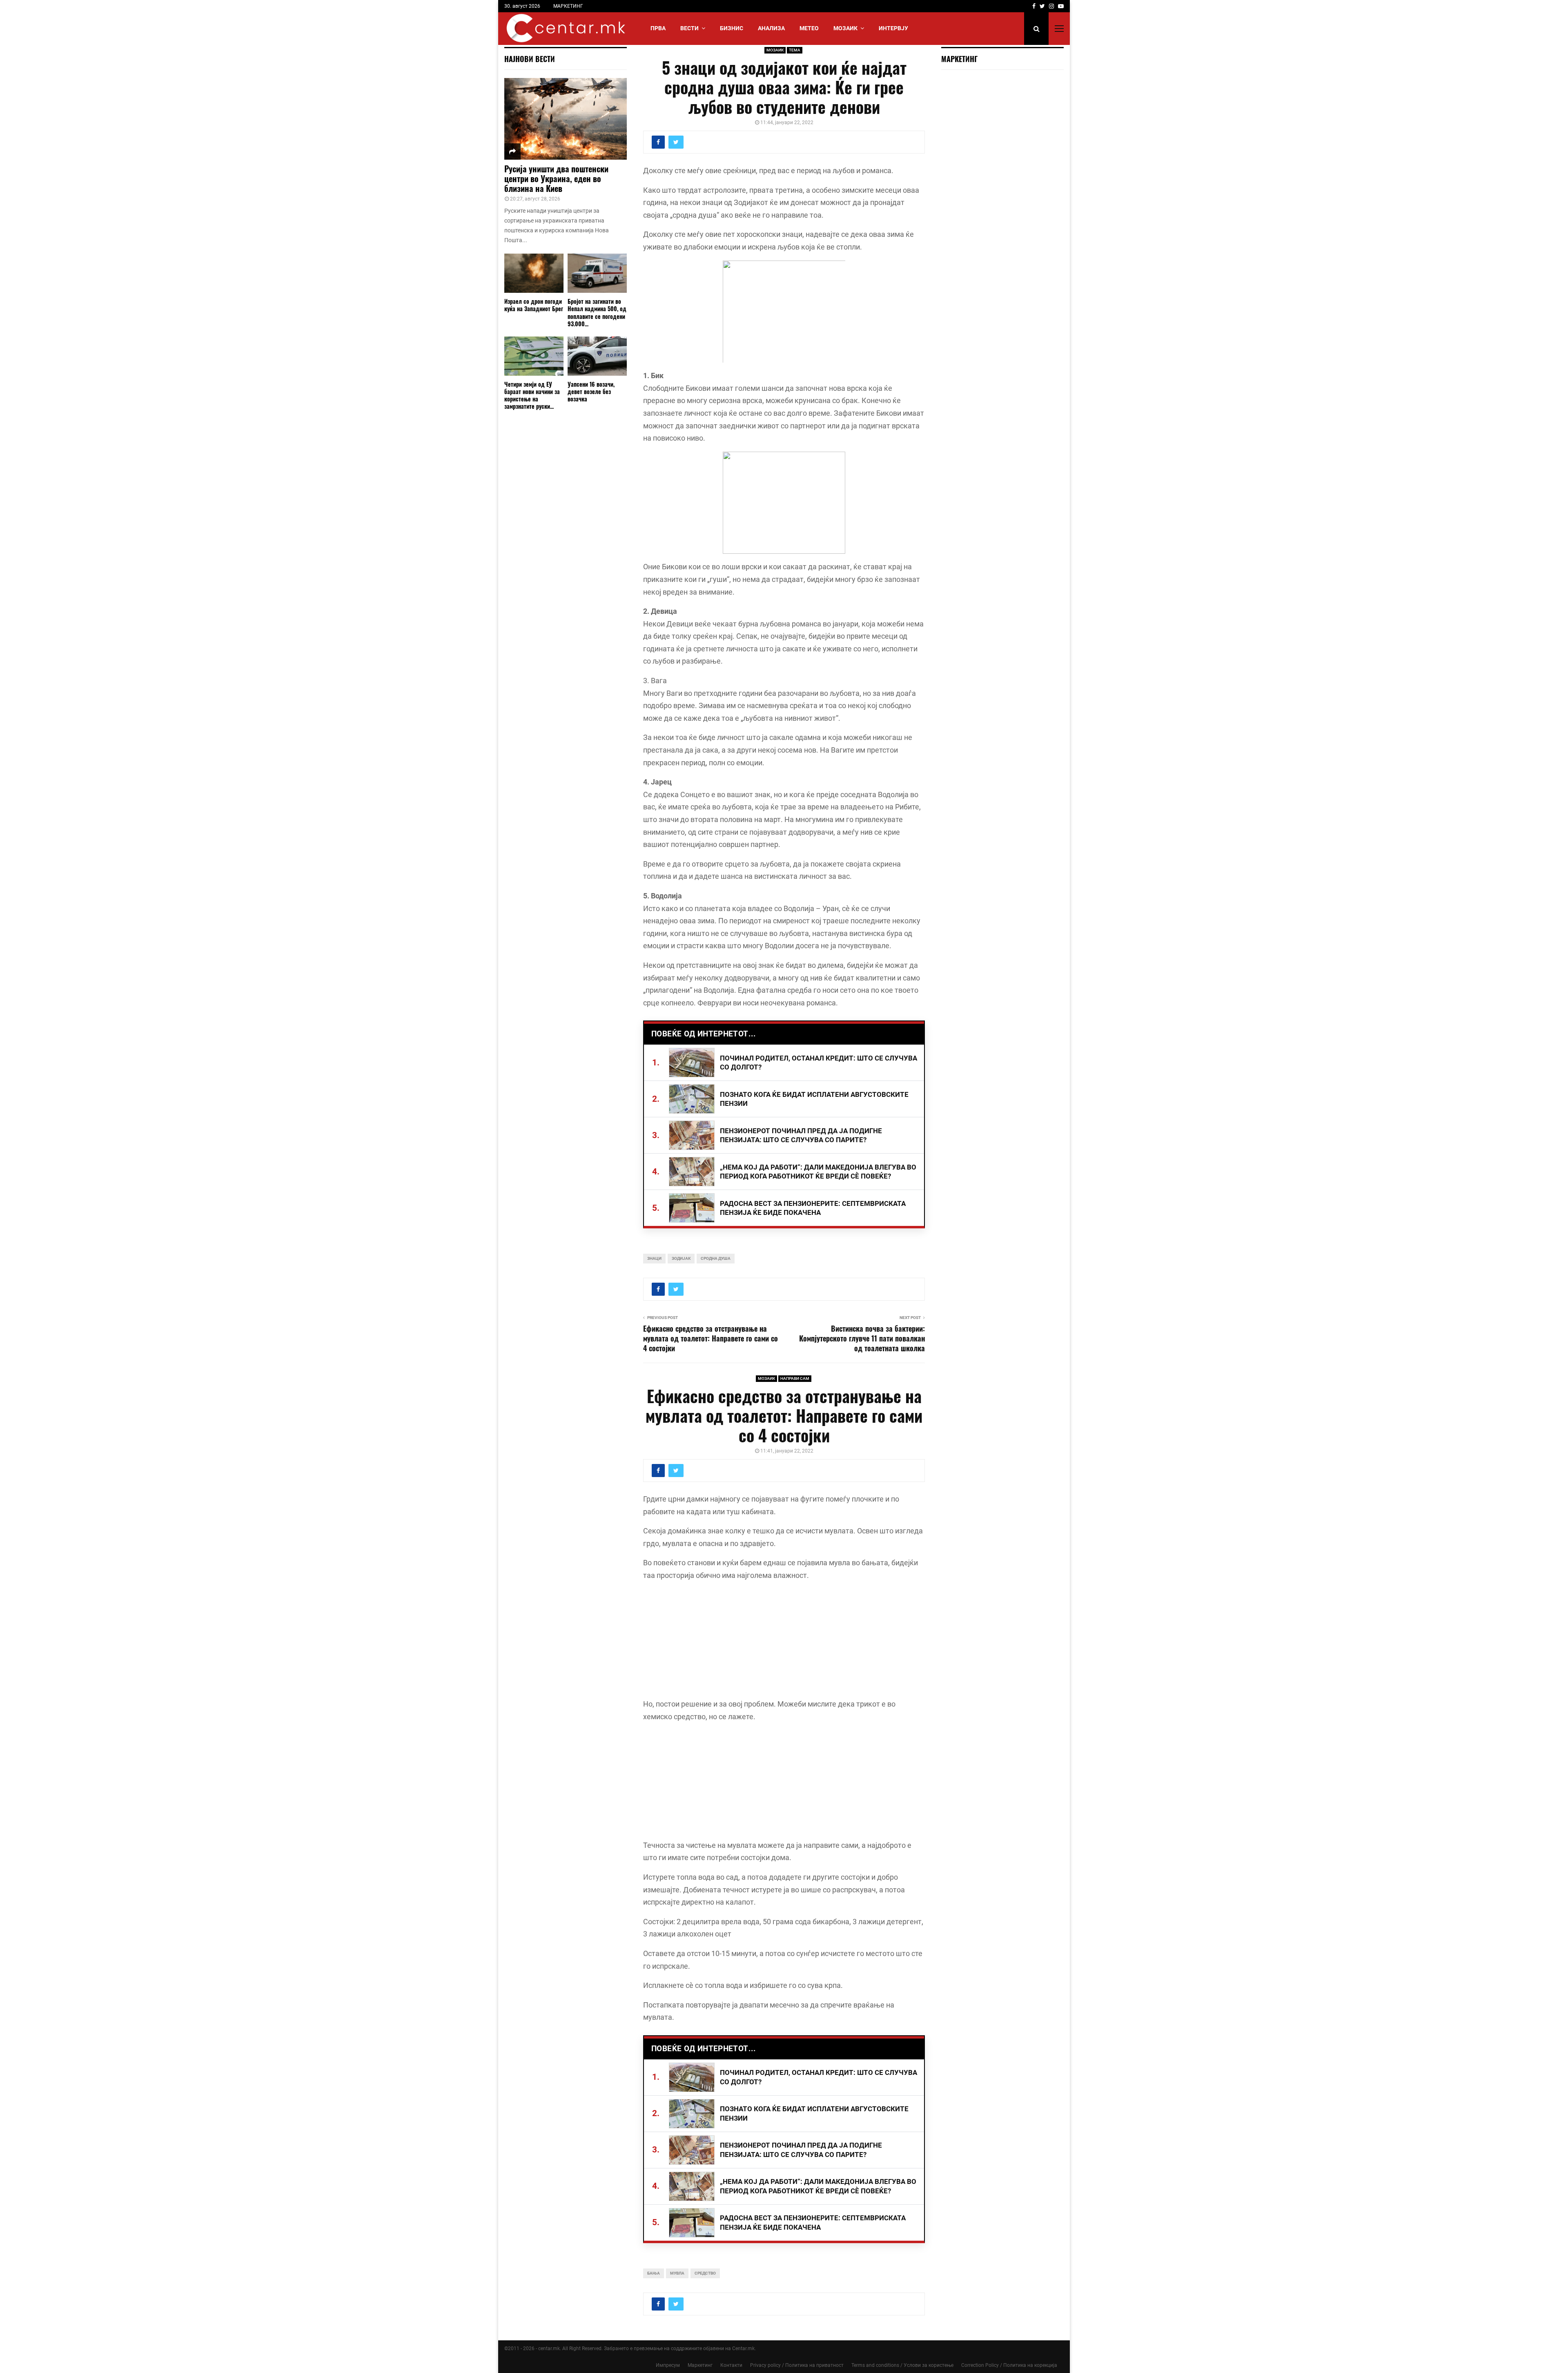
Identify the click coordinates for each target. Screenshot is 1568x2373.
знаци (654, 1258)
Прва (658, 28)
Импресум (668, 2365)
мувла (677, 2273)
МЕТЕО (809, 28)
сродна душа (716, 1258)
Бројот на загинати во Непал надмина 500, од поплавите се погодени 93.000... (597, 312)
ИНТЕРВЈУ (893, 28)
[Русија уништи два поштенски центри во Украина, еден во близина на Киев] (566, 119)
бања (654, 2273)
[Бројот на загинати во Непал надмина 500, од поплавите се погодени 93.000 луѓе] (597, 273)
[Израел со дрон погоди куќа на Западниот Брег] (534, 273)
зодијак (681, 1258)
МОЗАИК (845, 28)
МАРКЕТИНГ (568, 6)
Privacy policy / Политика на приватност (797, 2365)
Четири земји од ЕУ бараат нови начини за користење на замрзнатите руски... (532, 395)
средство (705, 2273)
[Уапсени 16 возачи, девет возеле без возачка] (597, 356)
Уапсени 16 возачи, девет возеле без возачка (591, 391)
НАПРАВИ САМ (795, 1378)
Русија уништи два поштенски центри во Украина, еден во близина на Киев (556, 178)
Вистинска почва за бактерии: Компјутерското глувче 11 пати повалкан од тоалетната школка (862, 1338)
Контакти (731, 2365)
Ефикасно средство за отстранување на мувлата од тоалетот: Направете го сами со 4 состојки (710, 1338)
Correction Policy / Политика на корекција (1009, 2365)
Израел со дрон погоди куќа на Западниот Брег (534, 305)
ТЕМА (795, 50)
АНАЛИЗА (771, 28)
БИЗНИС (732, 28)
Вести (689, 28)
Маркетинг (700, 2365)
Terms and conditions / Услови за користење (902, 2365)
